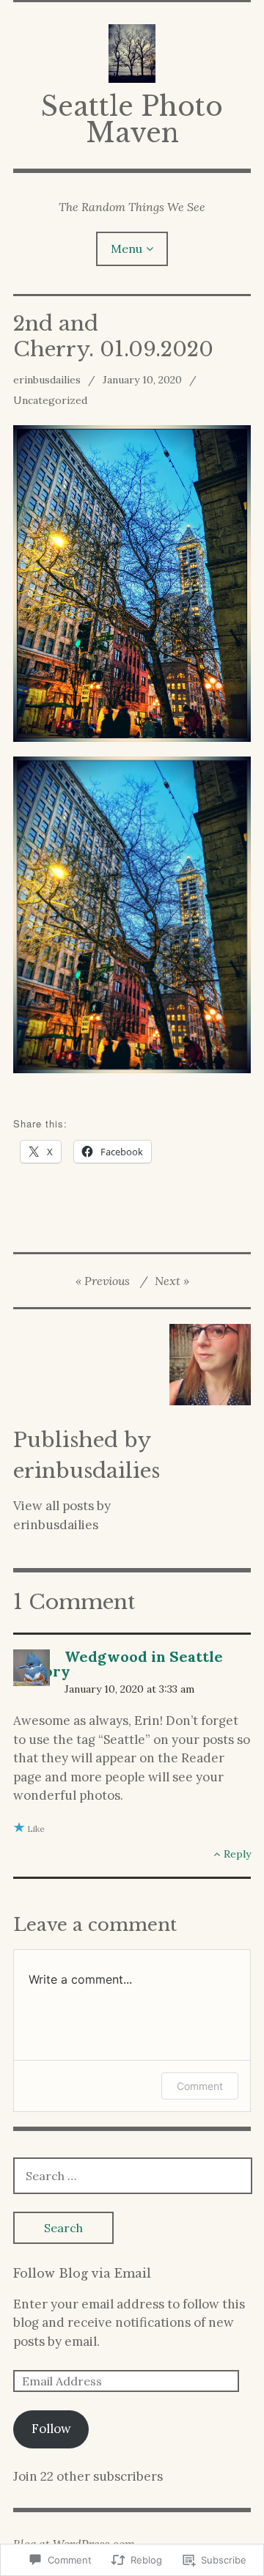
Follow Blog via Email (82, 2273)
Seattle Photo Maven (132, 120)
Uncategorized (50, 400)
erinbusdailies (47, 380)
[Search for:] (133, 2176)
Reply (237, 1854)
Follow (51, 2429)
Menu (126, 249)
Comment (200, 2086)
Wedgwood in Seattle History (118, 1664)
